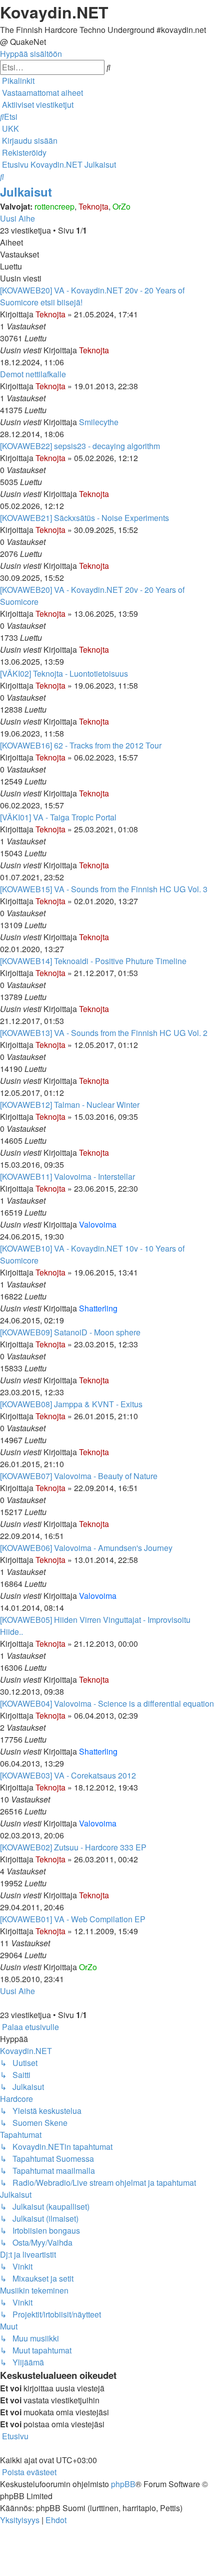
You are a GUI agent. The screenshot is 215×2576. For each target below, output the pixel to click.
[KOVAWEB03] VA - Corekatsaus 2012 (68, 1775)
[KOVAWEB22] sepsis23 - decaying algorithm (80, 446)
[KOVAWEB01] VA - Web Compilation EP (73, 1919)
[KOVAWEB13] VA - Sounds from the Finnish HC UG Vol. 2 (104, 1033)
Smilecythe (99, 422)
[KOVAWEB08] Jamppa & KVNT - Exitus (71, 1404)
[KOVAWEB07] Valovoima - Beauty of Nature (79, 1476)
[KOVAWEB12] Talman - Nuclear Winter (70, 1105)
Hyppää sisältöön (31, 54)
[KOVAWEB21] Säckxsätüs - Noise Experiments (84, 518)
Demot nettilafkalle (33, 374)
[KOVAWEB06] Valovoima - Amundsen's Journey (86, 1548)
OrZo (121, 206)
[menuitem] (41, 93)
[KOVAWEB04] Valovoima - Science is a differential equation (107, 1703)
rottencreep (54, 206)
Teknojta (93, 206)
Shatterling (98, 1308)
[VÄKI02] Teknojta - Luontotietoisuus (64, 673)
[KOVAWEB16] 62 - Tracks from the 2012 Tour (81, 745)
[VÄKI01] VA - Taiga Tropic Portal (58, 817)
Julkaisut (26, 192)
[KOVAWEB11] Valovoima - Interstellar (67, 1176)
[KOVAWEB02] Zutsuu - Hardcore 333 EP (73, 1847)
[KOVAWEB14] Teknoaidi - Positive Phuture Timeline (93, 961)
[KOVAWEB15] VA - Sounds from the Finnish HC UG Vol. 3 (104, 889)
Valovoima (98, 1224)
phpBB (123, 2484)
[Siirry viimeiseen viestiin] (112, 350)
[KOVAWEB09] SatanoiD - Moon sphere (70, 1332)
